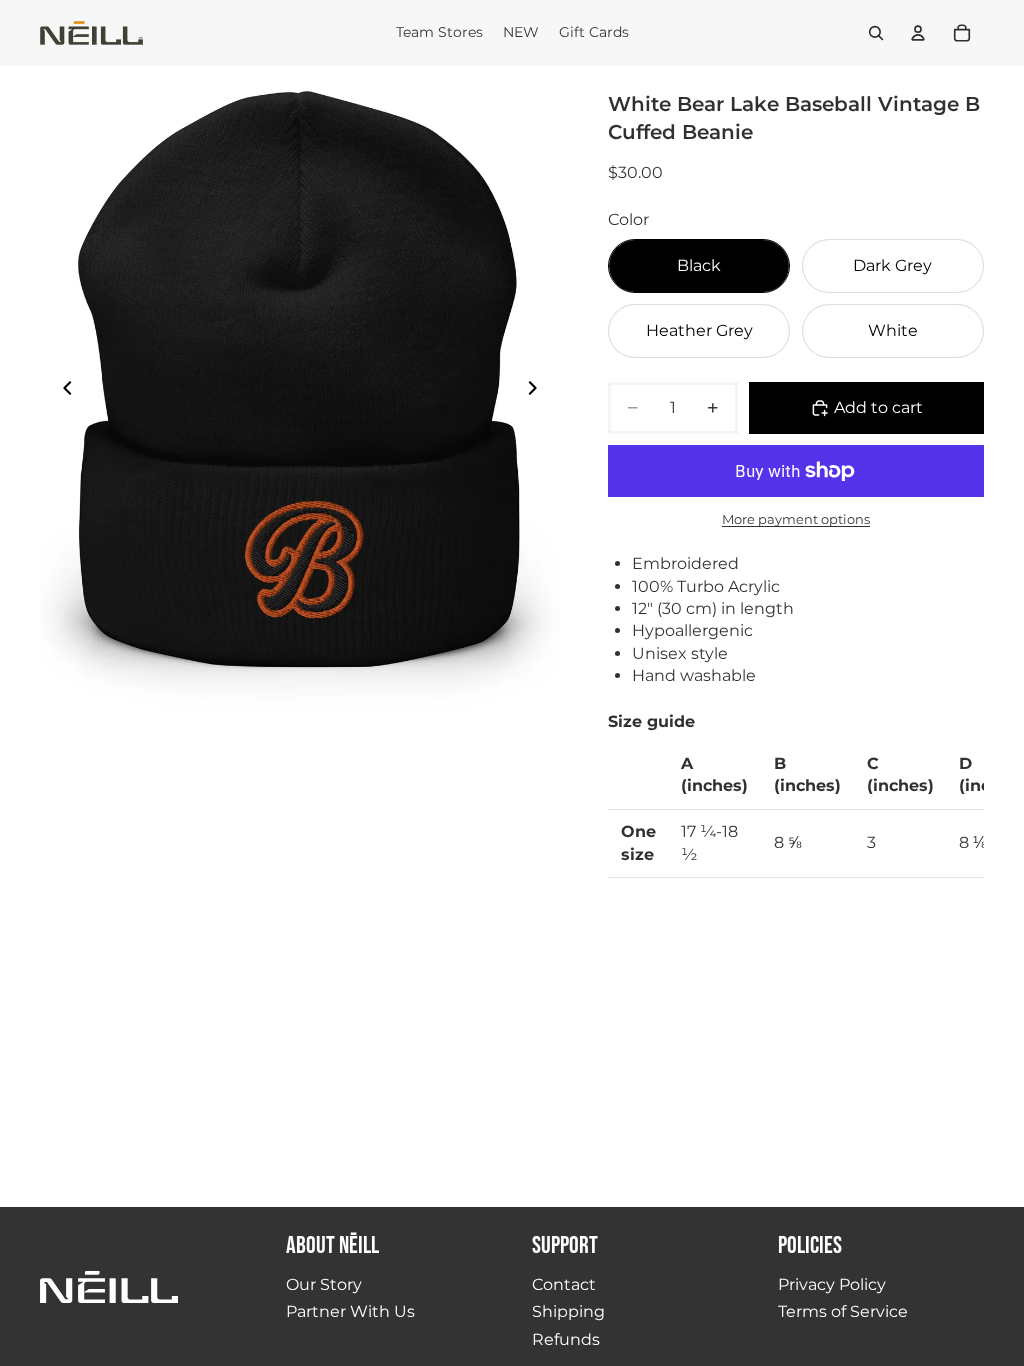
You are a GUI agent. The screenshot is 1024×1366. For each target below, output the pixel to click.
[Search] (876, 33)
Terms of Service (843, 1311)
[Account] (918, 33)
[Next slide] (538, 391)
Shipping (568, 1311)
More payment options (796, 519)
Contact (564, 1284)
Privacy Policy (832, 1284)
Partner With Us (350, 1311)
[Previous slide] (62, 391)
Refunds (566, 1339)
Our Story (324, 1284)
